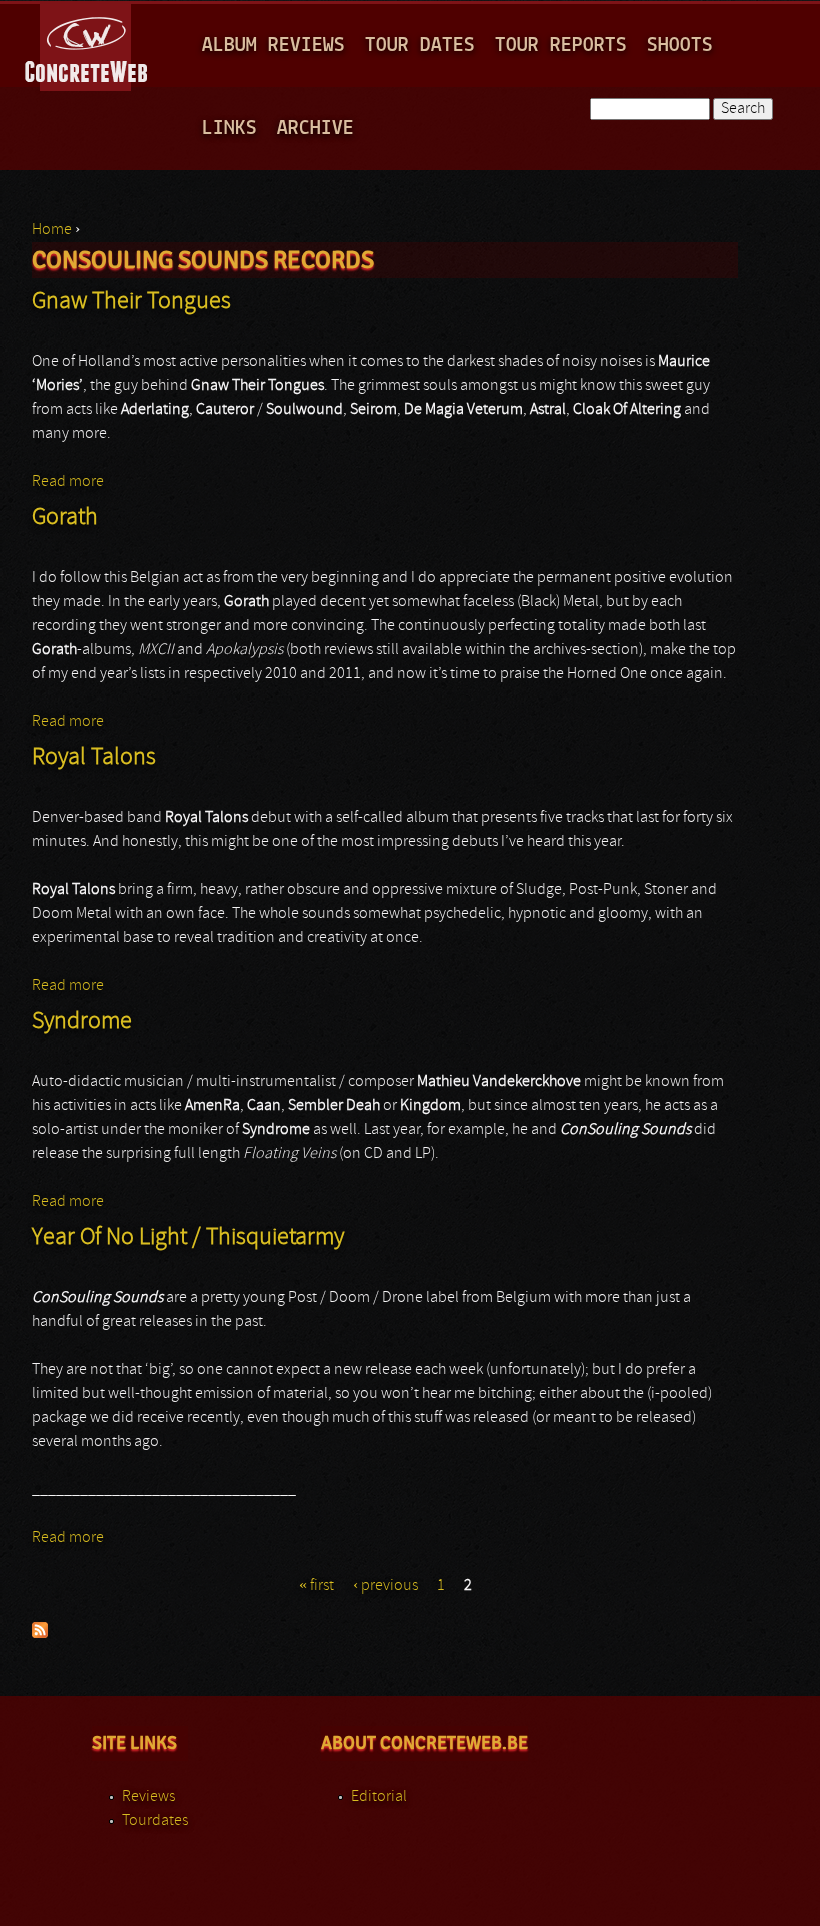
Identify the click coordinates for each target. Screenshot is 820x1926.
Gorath (65, 518)
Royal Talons (94, 758)
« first (316, 1586)
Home (52, 230)
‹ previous (385, 1586)
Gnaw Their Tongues (131, 302)
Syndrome (82, 1022)
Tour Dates (420, 45)
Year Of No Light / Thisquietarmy (188, 1238)
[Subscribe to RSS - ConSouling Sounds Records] (40, 1634)
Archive (315, 128)
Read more (68, 482)
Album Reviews (273, 45)
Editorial (379, 1797)
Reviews (148, 1797)
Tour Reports (561, 45)
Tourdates (155, 1821)
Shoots (680, 45)
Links (229, 128)
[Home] (87, 44)
